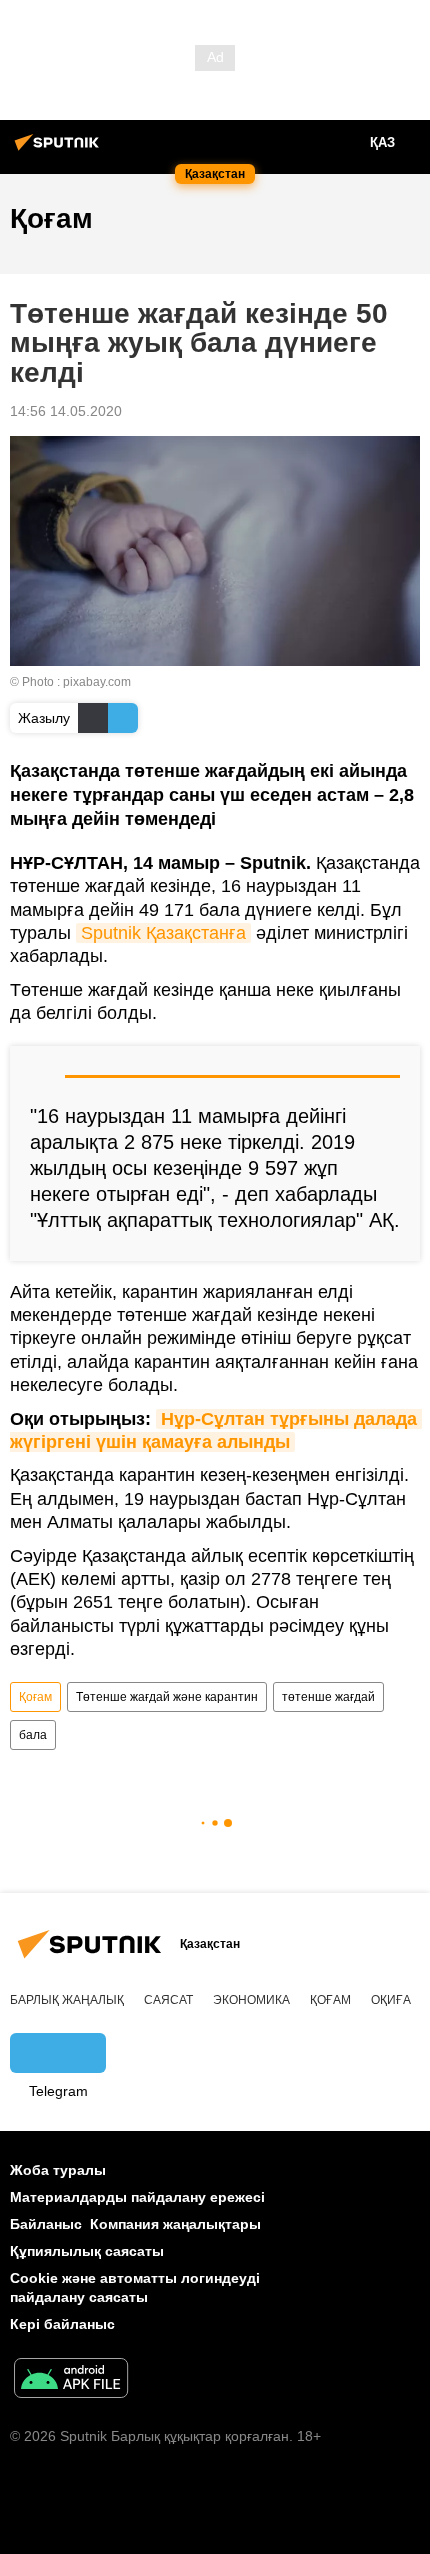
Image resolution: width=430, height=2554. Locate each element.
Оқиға (391, 2000)
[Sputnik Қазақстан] (60, 150)
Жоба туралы (58, 2170)
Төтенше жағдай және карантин (167, 1697)
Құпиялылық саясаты (87, 2251)
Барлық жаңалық (67, 2000)
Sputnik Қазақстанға (163, 933)
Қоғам (35, 1697)
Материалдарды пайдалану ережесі (137, 2197)
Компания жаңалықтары (175, 2224)
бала (33, 1735)
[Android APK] (71, 2380)
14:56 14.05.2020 (66, 411)
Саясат (168, 2000)
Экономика (251, 2000)
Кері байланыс (62, 2324)
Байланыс (46, 2224)
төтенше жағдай (328, 1697)
